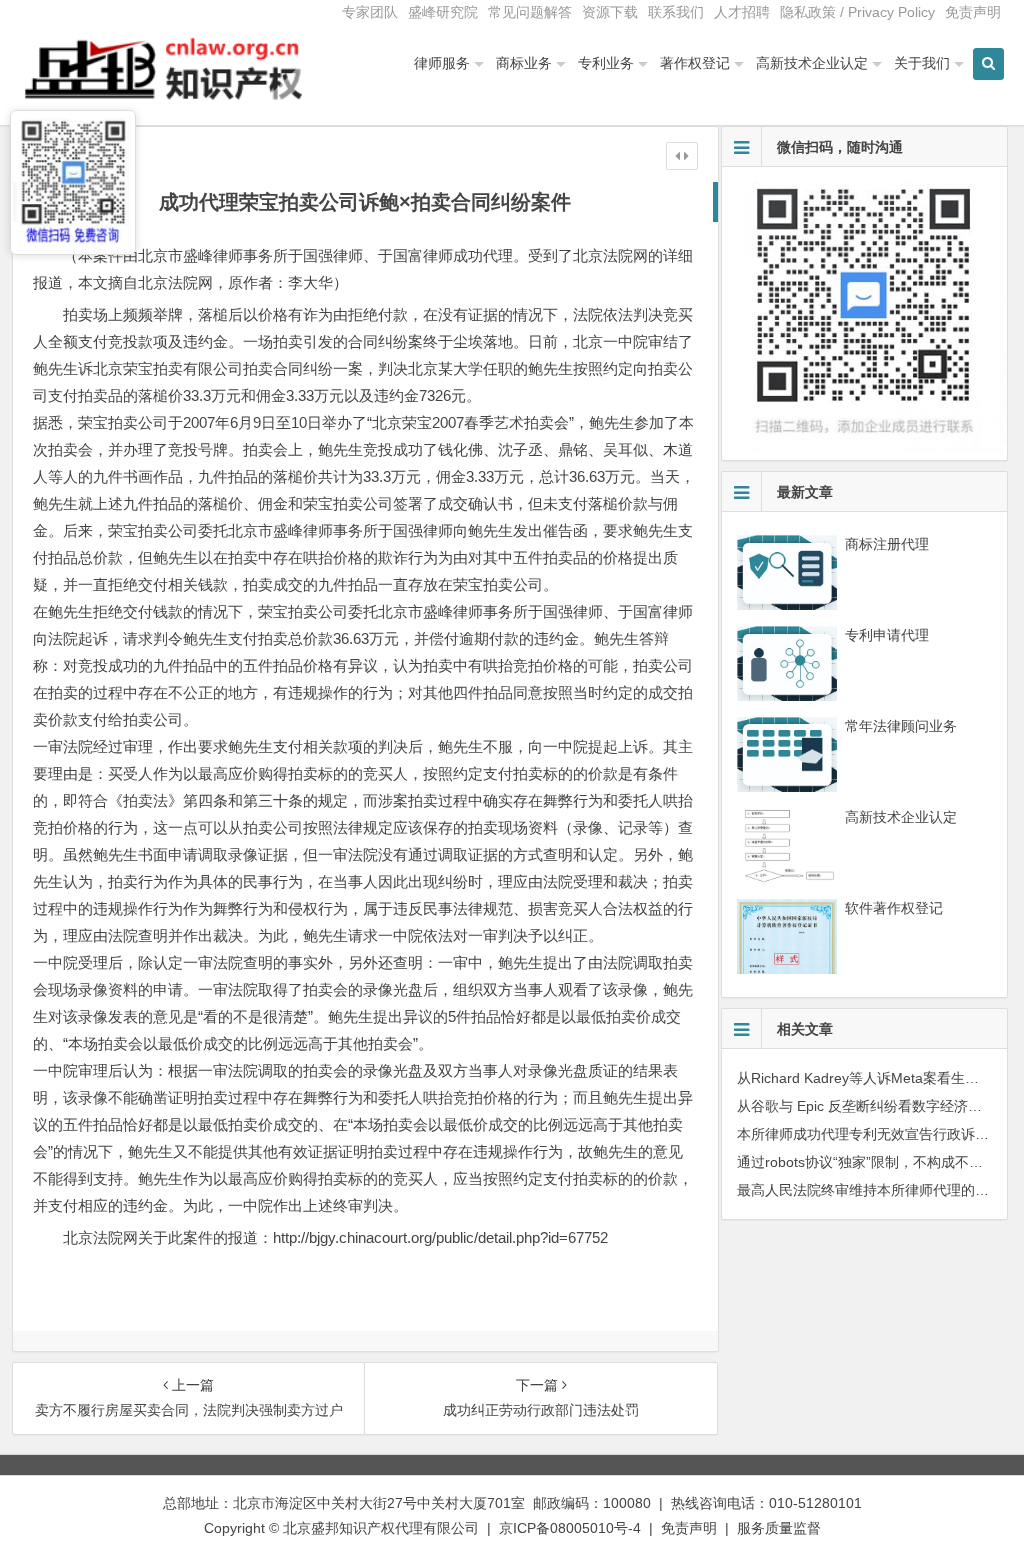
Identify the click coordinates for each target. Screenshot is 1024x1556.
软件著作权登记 (894, 908)
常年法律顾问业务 (901, 726)
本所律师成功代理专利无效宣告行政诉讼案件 (877, 1134)
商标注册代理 (887, 544)
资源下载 (610, 12)
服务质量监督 (779, 1528)
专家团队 (370, 12)
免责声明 (973, 12)
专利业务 (606, 63)
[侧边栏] (682, 156)
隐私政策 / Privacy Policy (857, 12)
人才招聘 (742, 12)
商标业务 (524, 63)
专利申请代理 (887, 635)
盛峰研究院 (443, 12)
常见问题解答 (530, 12)
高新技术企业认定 (812, 63)
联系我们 (676, 12)
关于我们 (922, 63)
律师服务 (442, 63)
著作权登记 (695, 63)
